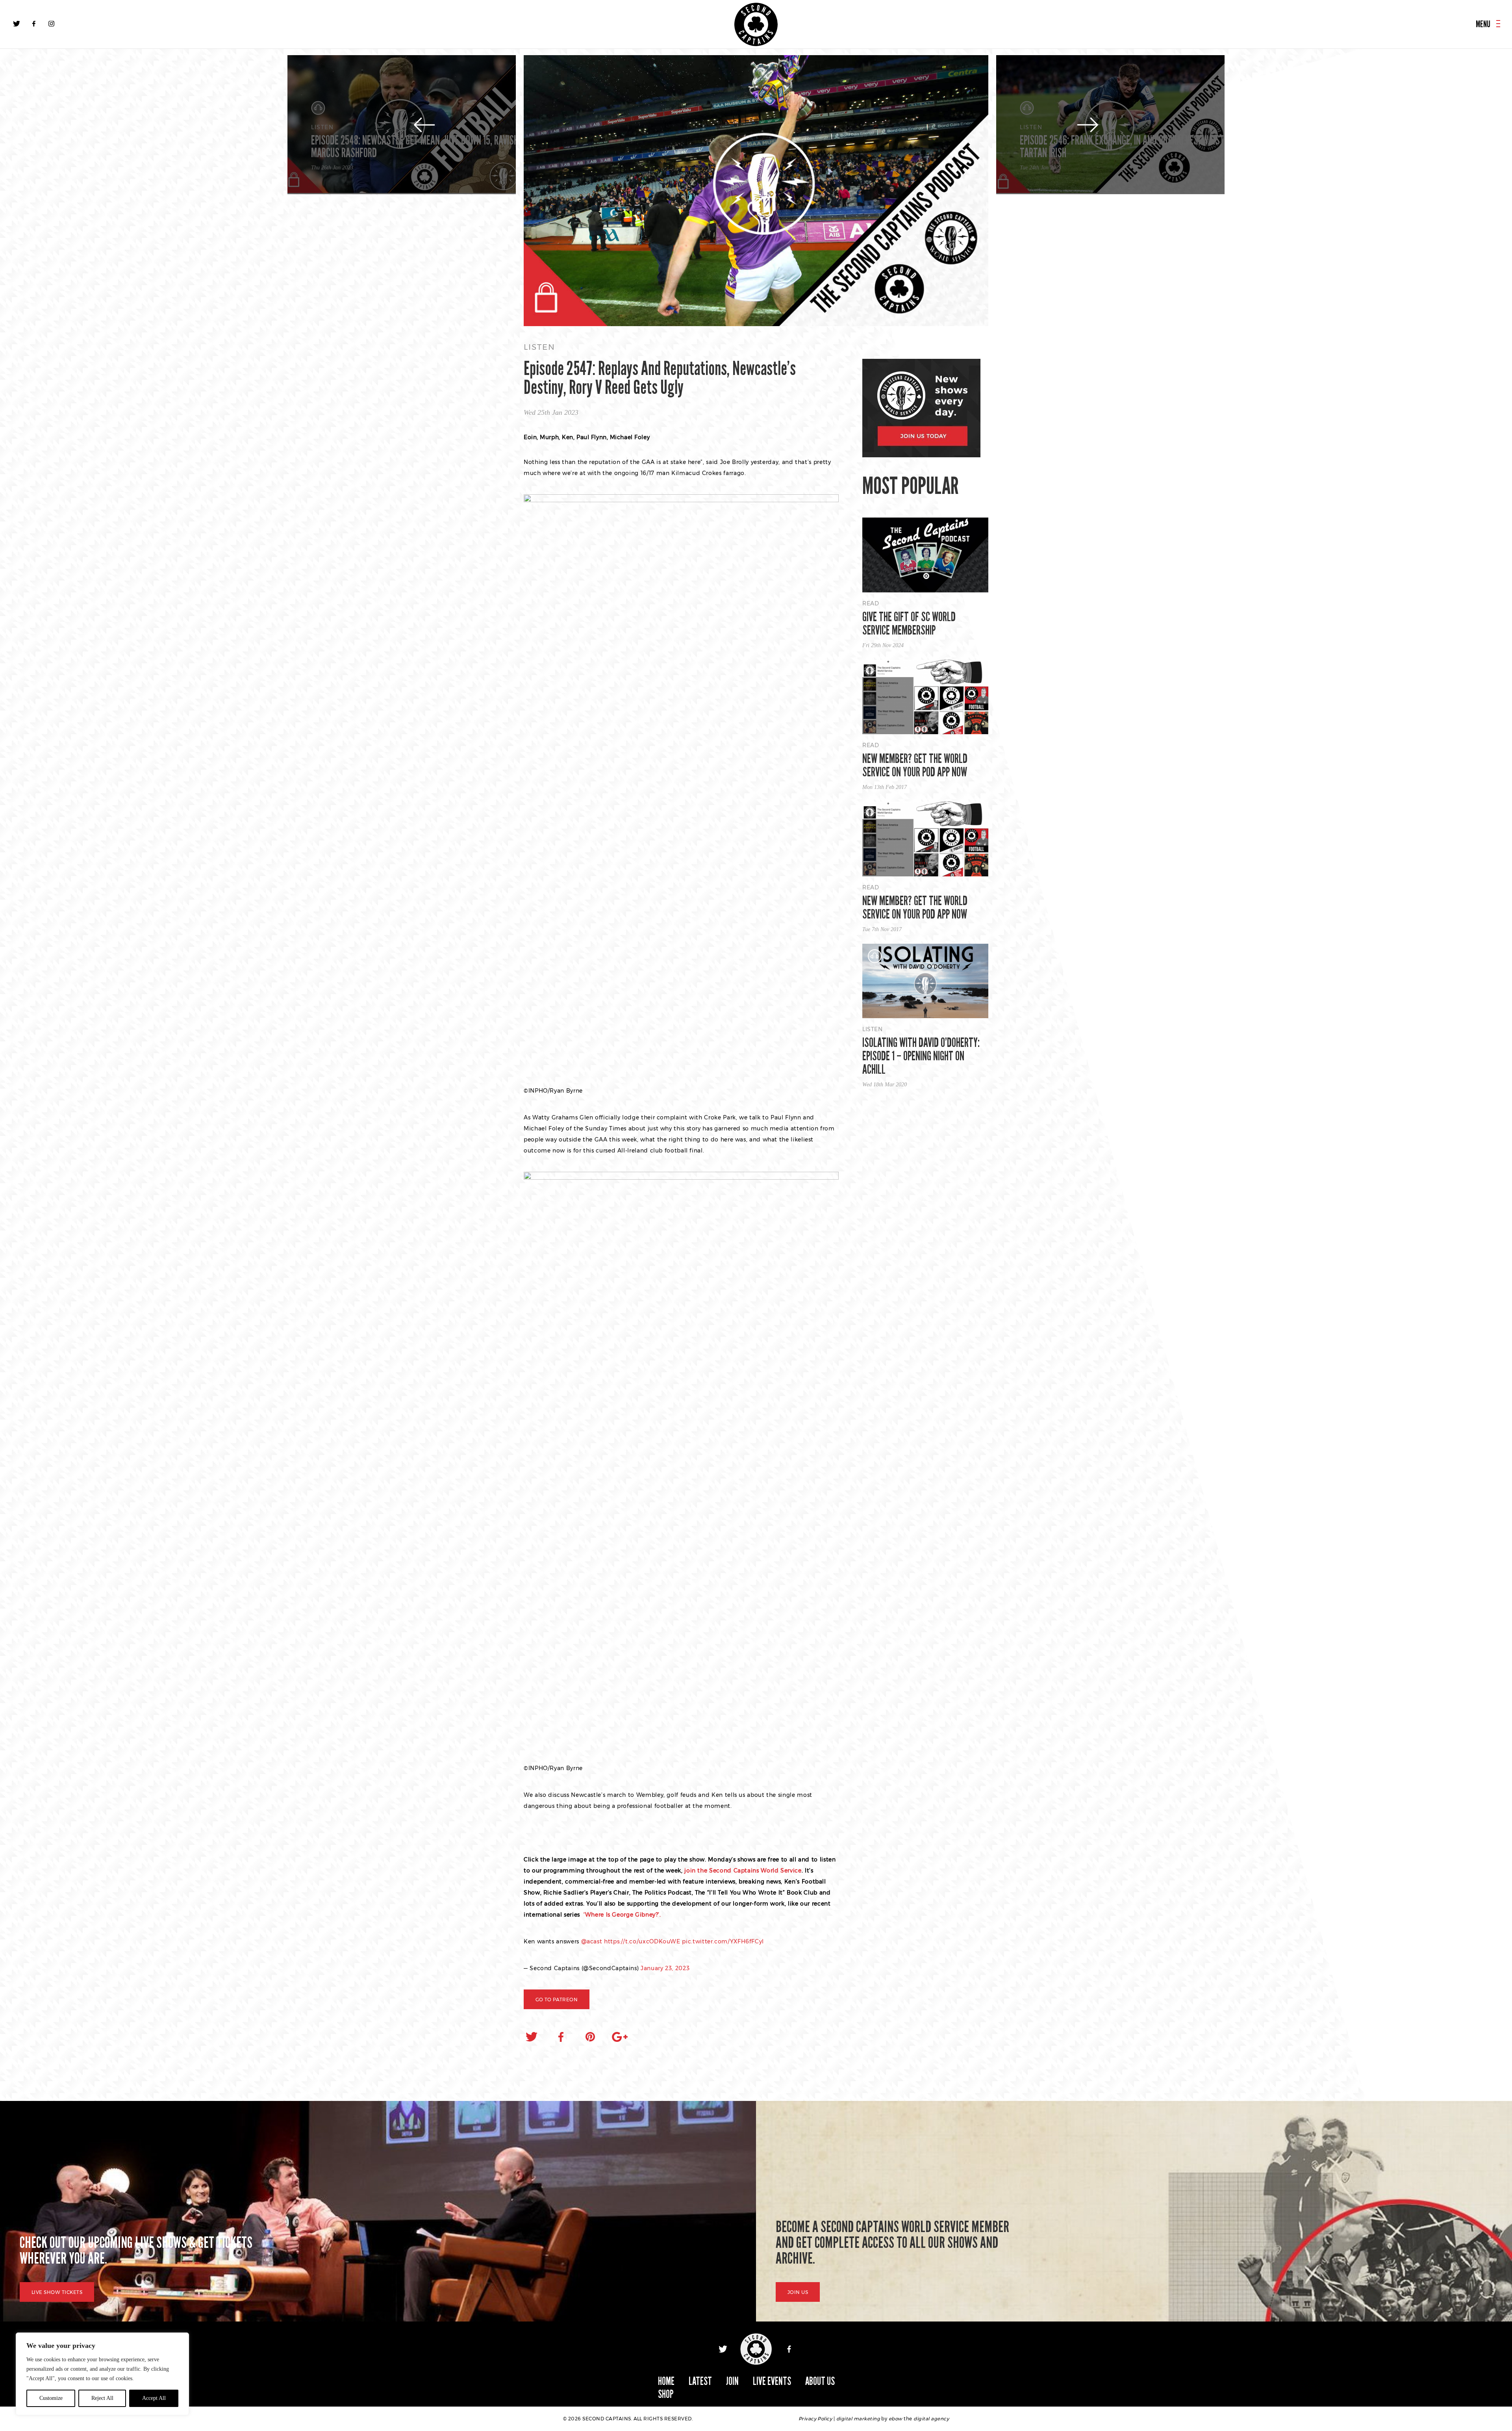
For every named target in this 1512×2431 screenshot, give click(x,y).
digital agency (931, 2419)
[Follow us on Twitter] (17, 24)
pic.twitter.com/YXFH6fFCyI (723, 1941)
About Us (820, 2381)
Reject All (102, 2398)
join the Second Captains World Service (743, 1871)
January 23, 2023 (665, 1968)
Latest (700, 2381)
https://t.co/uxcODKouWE (642, 1941)
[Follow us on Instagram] (51, 24)
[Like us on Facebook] (34, 24)
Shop (666, 2394)
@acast (592, 1941)
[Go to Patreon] (756, 191)
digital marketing (858, 2419)
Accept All (154, 2398)
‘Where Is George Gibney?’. (621, 1915)
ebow (896, 2419)
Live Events (772, 2381)
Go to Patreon (557, 2000)
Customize (51, 2398)
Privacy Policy (815, 2419)
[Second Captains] (756, 24)
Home (666, 2381)
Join (732, 2381)
